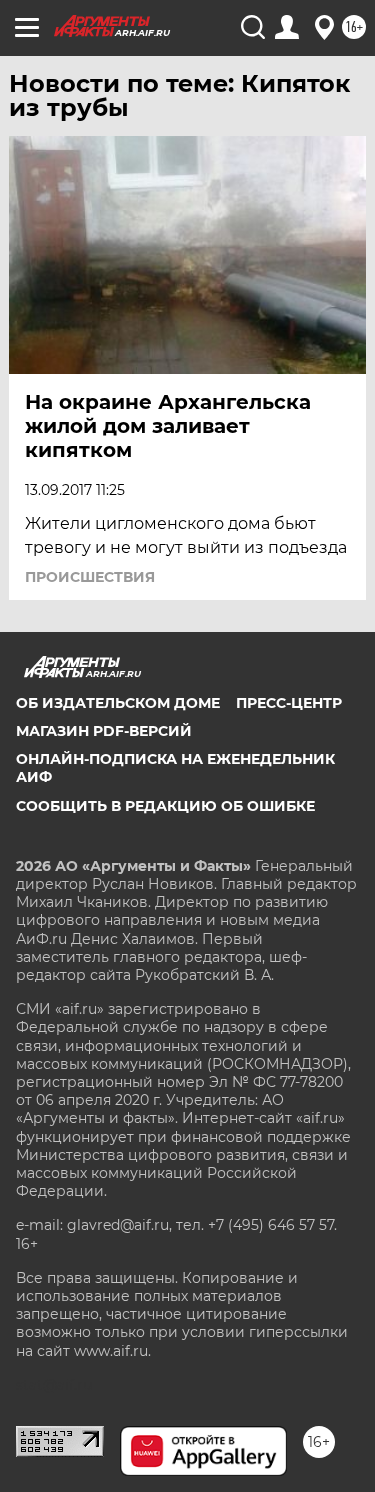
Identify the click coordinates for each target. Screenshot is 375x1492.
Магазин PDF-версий (104, 731)
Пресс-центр (289, 703)
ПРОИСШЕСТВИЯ (90, 577)
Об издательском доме (118, 703)
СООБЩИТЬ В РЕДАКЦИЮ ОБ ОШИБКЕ (165, 806)
